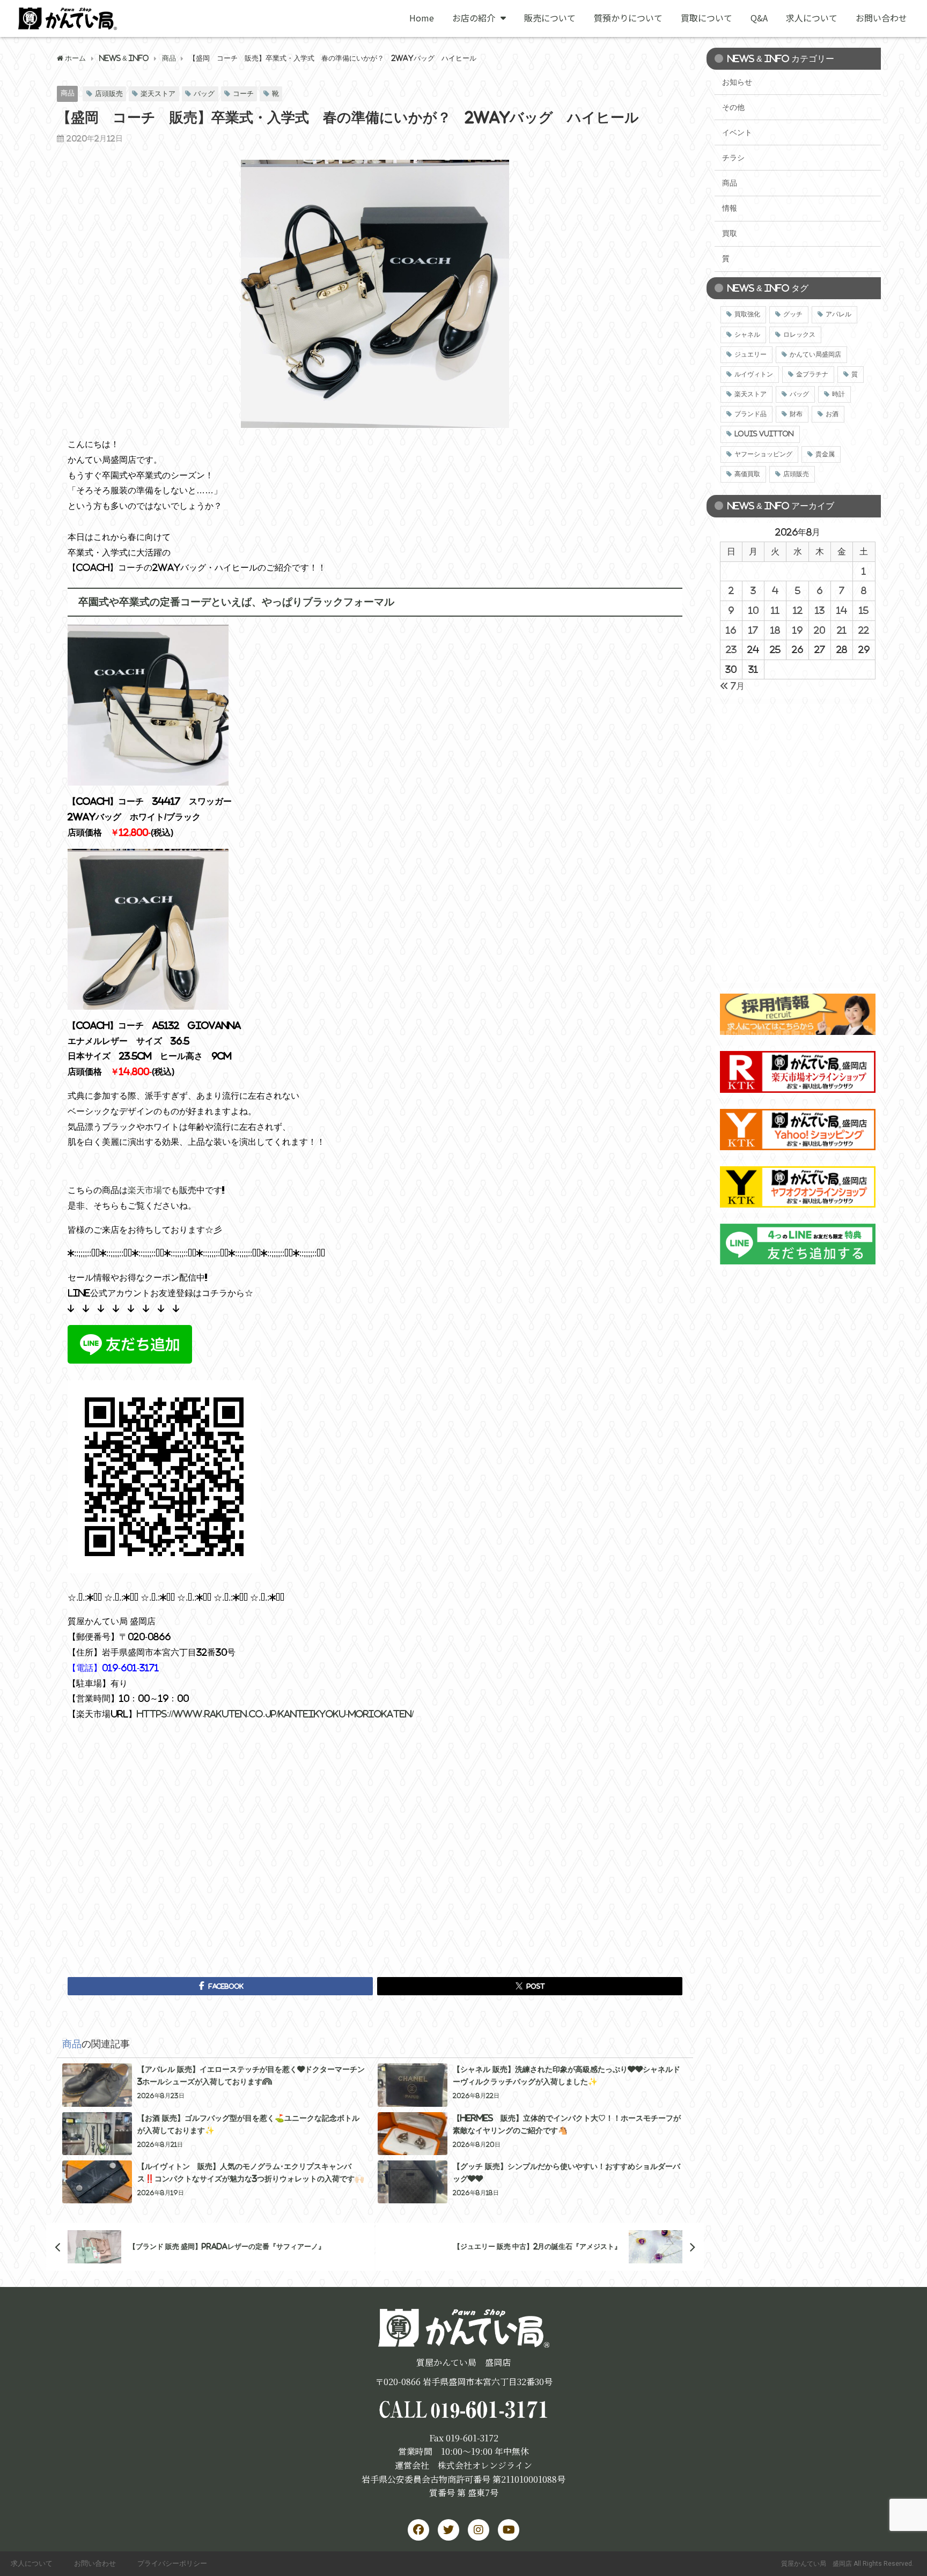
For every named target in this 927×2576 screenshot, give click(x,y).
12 (798, 610)
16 (731, 630)
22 (864, 630)
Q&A (759, 18)
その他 (733, 107)
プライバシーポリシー (172, 2563)
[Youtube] (509, 2530)
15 (864, 610)
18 (775, 630)
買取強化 (747, 314)
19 (797, 630)
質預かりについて (628, 18)
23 (731, 649)
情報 (730, 208)
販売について (550, 18)
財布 (796, 414)
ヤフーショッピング (763, 454)
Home (422, 18)
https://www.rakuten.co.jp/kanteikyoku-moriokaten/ (275, 1714)
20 (819, 630)
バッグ (204, 94)
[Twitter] (448, 2530)
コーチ (243, 94)
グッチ (793, 314)
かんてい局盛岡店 (815, 354)
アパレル (838, 314)
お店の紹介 (474, 18)
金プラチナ (812, 374)
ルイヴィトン (754, 374)
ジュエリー (751, 354)
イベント (737, 132)
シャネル (747, 335)
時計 (838, 394)
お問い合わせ (881, 18)
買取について (707, 18)
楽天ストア (158, 94)
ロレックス (799, 335)
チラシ (733, 158)
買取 (730, 233)
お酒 (832, 414)
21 (842, 630)
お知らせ (737, 82)
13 (820, 610)
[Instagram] (479, 2530)
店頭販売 (109, 94)
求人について (812, 18)
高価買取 (747, 474)
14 (842, 610)
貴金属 (825, 454)
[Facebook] (418, 2530)
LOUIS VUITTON (764, 434)
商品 (68, 93)
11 (775, 610)
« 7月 (732, 686)
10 (753, 610)
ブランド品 (751, 414)
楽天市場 (145, 1190)
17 (753, 630)
